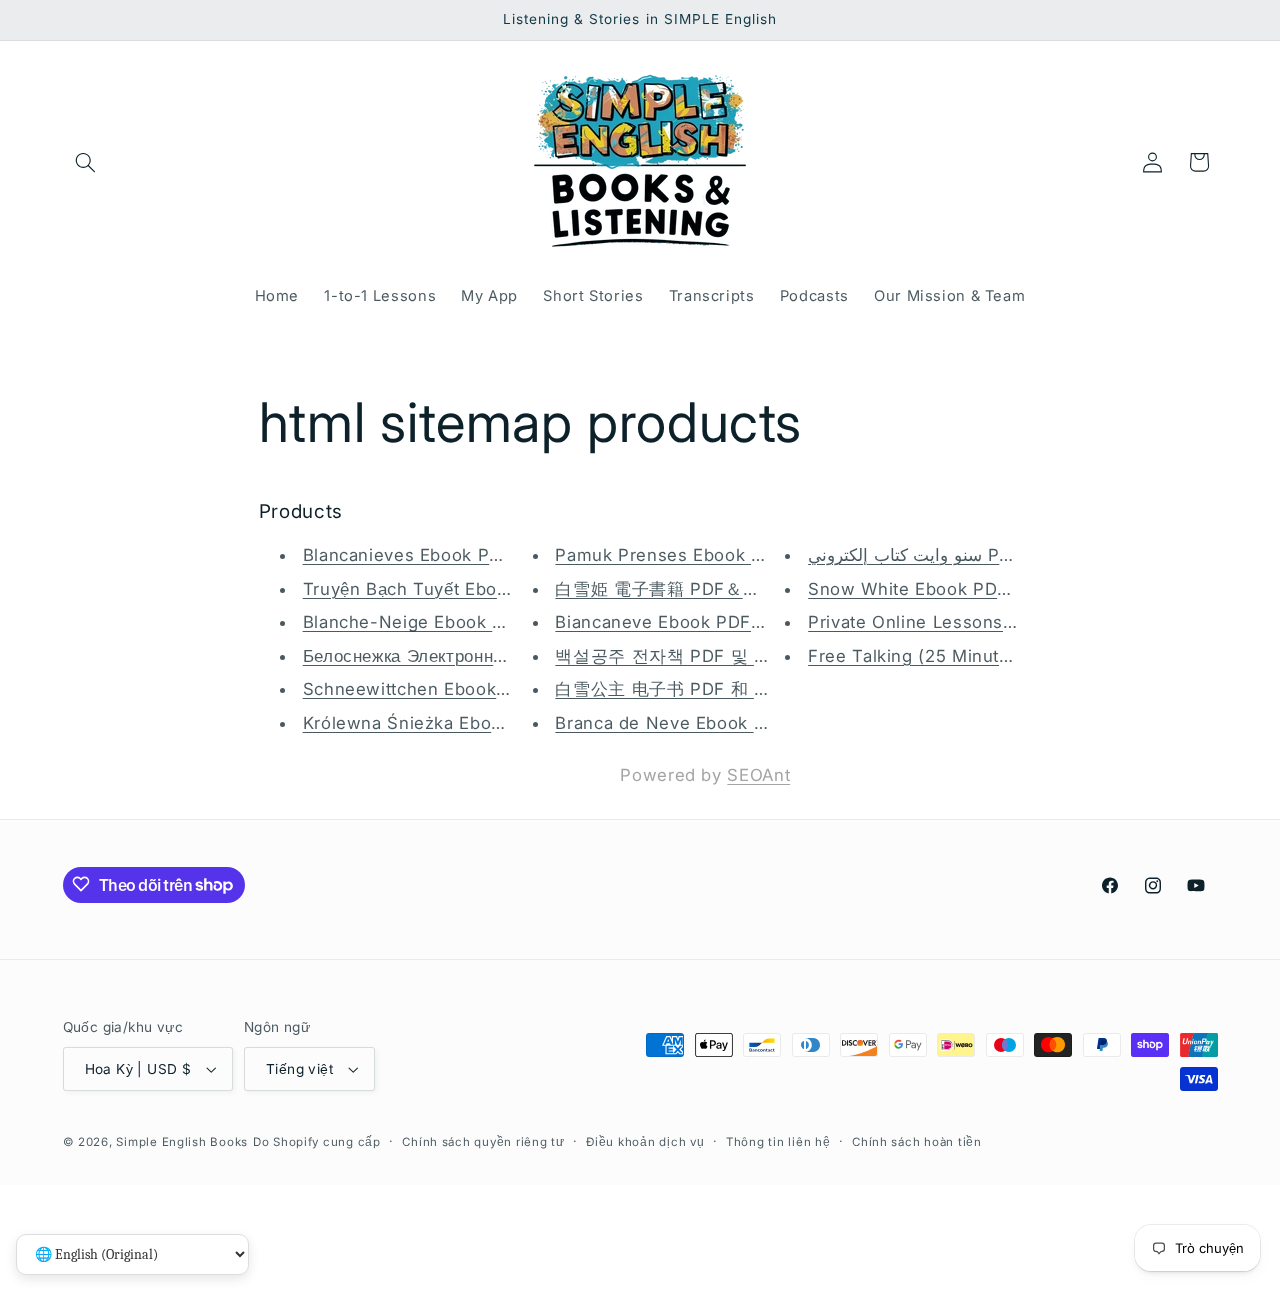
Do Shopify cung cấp (317, 1142)
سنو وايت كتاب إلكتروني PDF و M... (941, 555)
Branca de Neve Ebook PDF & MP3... (710, 723)
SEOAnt (758, 775)
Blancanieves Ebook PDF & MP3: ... (452, 555)
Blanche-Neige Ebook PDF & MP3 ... (457, 623)
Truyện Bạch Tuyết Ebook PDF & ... (450, 589)
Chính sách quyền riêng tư (483, 1142)
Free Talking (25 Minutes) (917, 656)
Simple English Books (182, 1142)
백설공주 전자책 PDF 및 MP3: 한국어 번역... (734, 656)
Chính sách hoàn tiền (917, 1142)
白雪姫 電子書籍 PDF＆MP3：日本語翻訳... (729, 589)
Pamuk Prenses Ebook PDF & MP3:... (712, 555)
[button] (86, 162)
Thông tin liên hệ (778, 1142)
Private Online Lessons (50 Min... (949, 623)
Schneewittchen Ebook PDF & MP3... (459, 690)
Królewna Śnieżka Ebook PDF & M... (455, 723)
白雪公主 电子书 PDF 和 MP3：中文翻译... (725, 690)
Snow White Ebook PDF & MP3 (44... (964, 589)
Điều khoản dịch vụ (645, 1142)
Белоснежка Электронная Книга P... (451, 656)
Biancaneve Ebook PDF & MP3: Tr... (705, 623)
